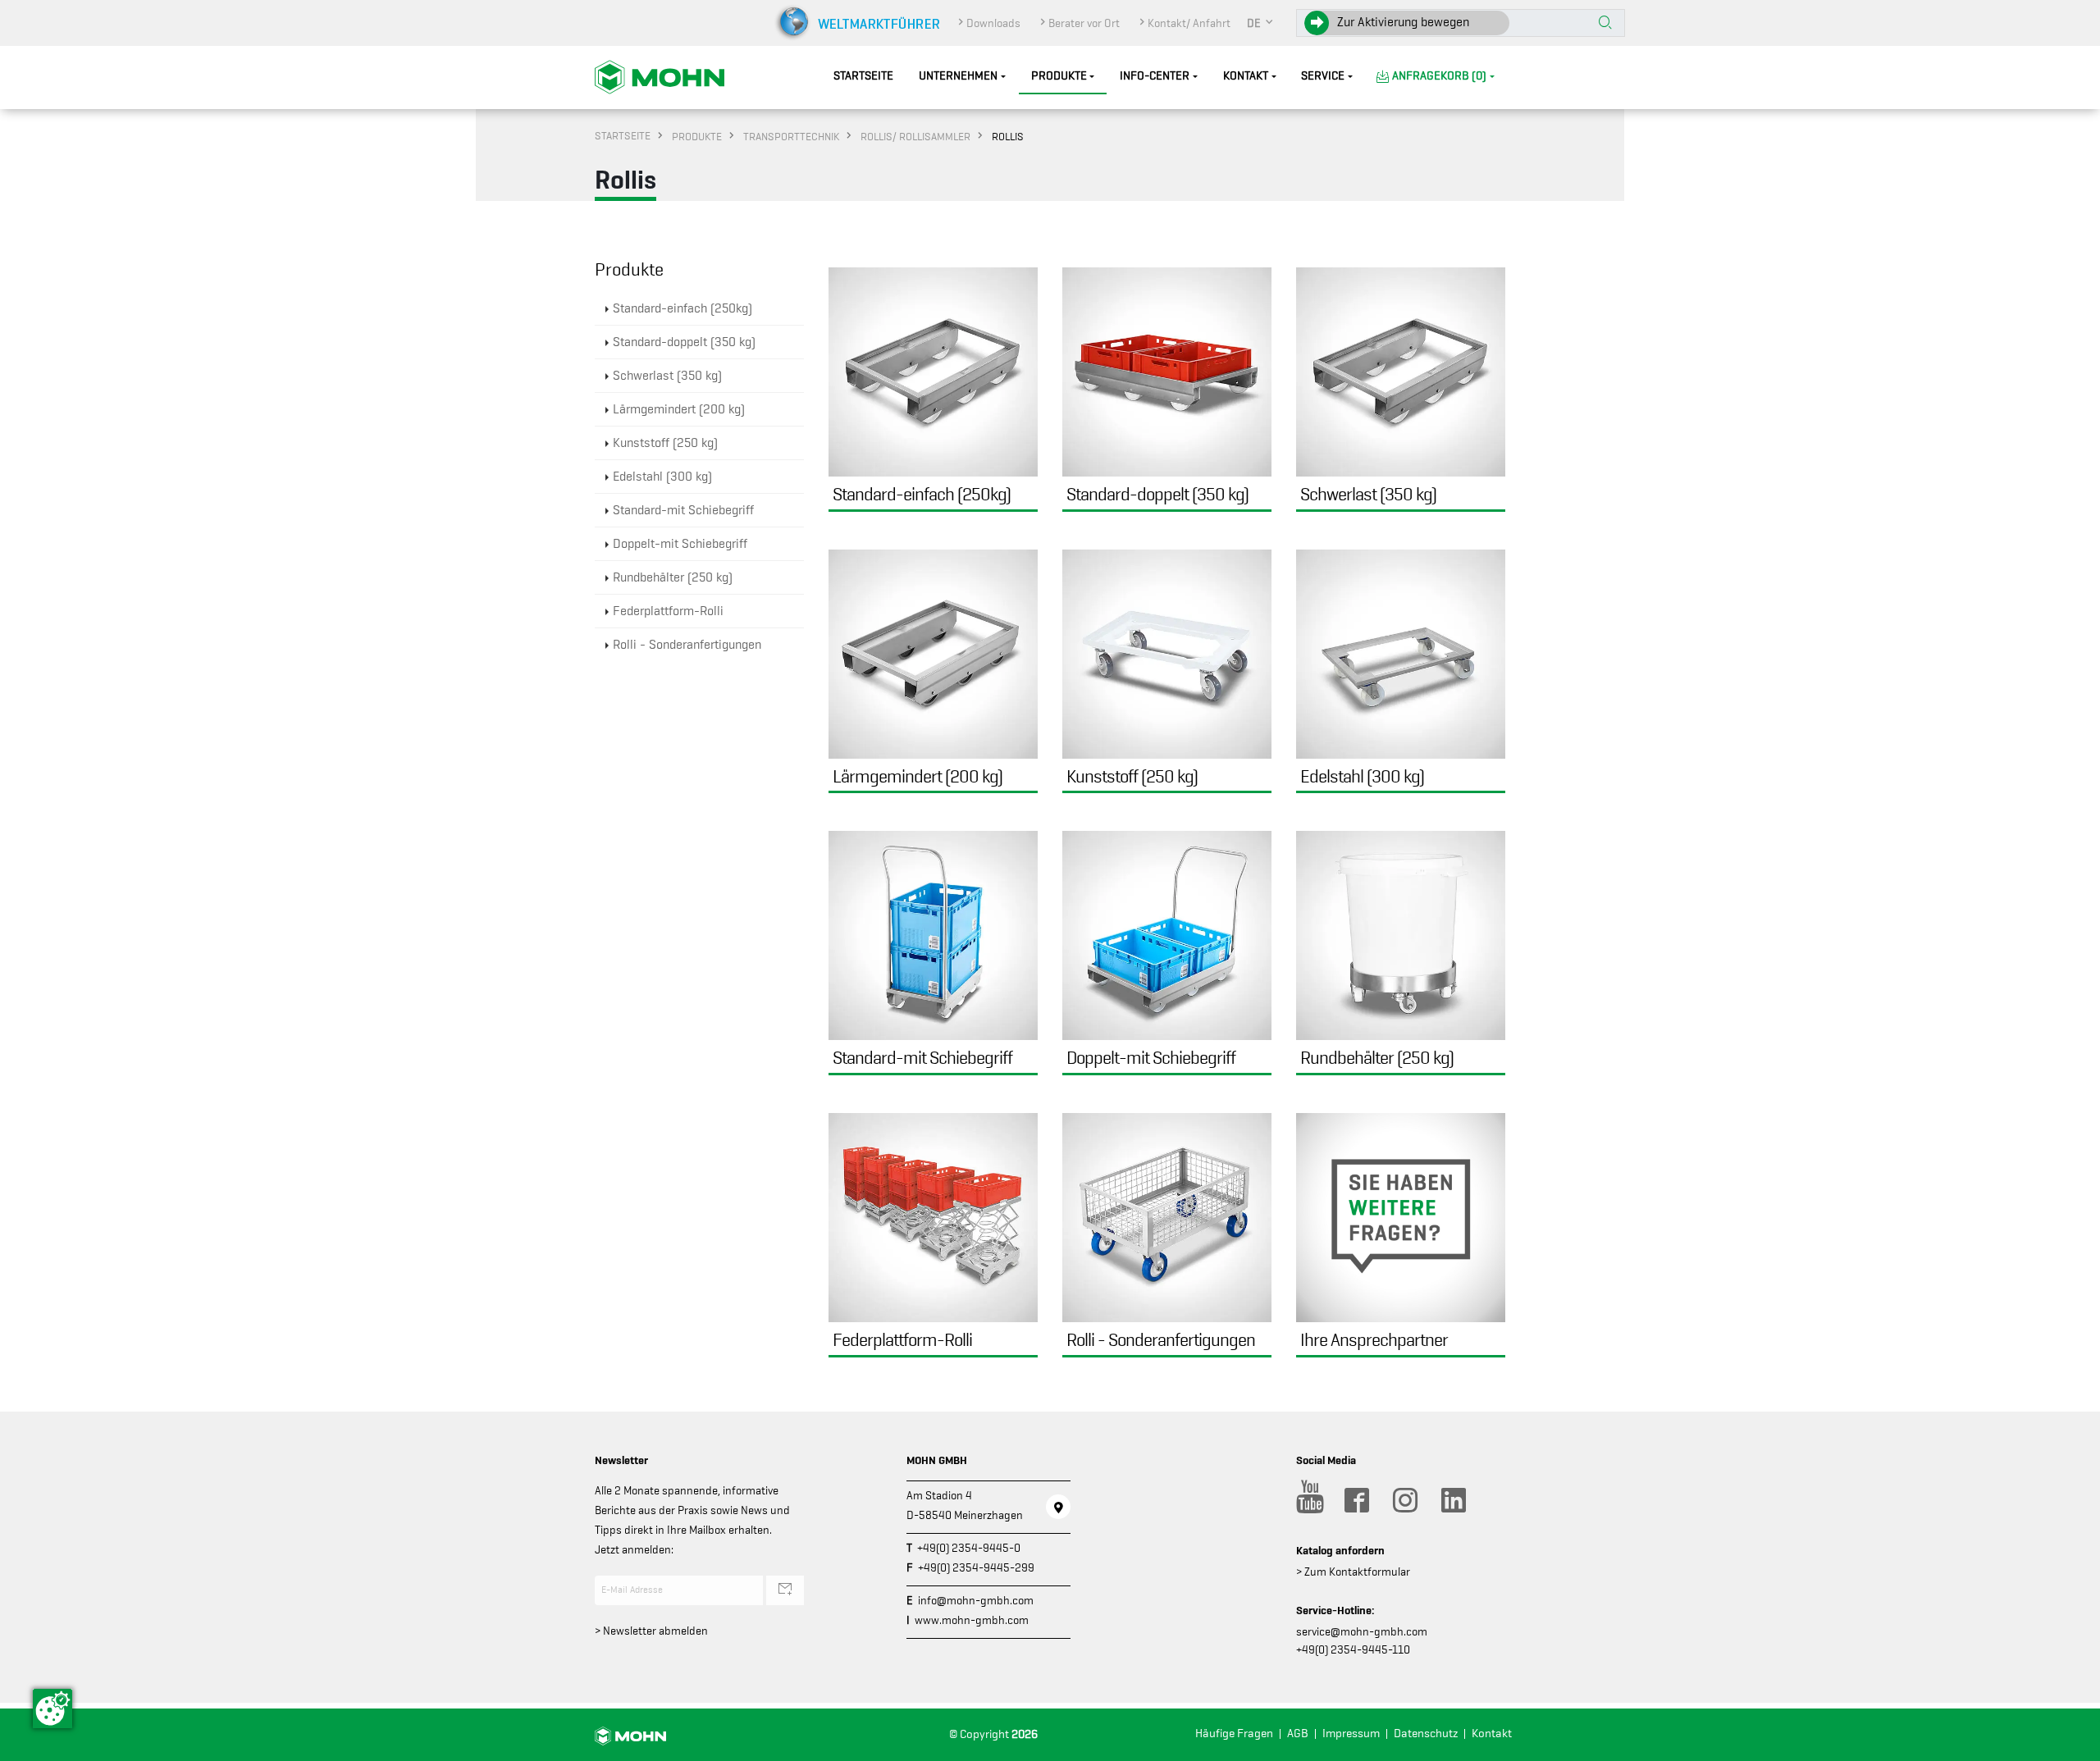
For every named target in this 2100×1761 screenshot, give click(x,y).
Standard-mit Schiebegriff (683, 510)
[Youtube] (1308, 1500)
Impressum (1351, 1734)
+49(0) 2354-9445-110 (1353, 1649)
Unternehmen (958, 76)
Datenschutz (1426, 1734)
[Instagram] (1404, 1500)
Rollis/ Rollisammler (915, 136)
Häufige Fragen (1234, 1734)
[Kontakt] (1058, 1507)
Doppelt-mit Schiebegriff (680, 544)
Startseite (863, 76)
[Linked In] (1453, 1500)
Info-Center (1155, 76)
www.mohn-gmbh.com (972, 1620)
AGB (1298, 1734)
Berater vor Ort (1084, 23)
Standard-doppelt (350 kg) (684, 342)
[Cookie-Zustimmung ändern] (52, 1709)
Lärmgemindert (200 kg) (679, 409)
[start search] (1605, 24)
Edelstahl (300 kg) (662, 477)
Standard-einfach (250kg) (682, 308)
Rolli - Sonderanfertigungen (687, 645)
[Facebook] (1356, 1500)
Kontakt (1246, 76)
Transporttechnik (791, 136)
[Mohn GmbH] (660, 76)
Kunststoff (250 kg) (665, 443)
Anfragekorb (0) (1439, 76)
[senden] (785, 1590)
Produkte (1059, 76)
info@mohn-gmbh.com (976, 1600)
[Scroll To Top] (2071, 1743)
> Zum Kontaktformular (1353, 1572)
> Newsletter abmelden (651, 1631)
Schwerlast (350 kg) (667, 376)
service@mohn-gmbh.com (1362, 1631)
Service (1323, 76)
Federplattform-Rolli (668, 611)
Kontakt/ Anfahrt (1189, 23)
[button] (1261, 23)
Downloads (993, 23)
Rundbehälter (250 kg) (673, 577)
